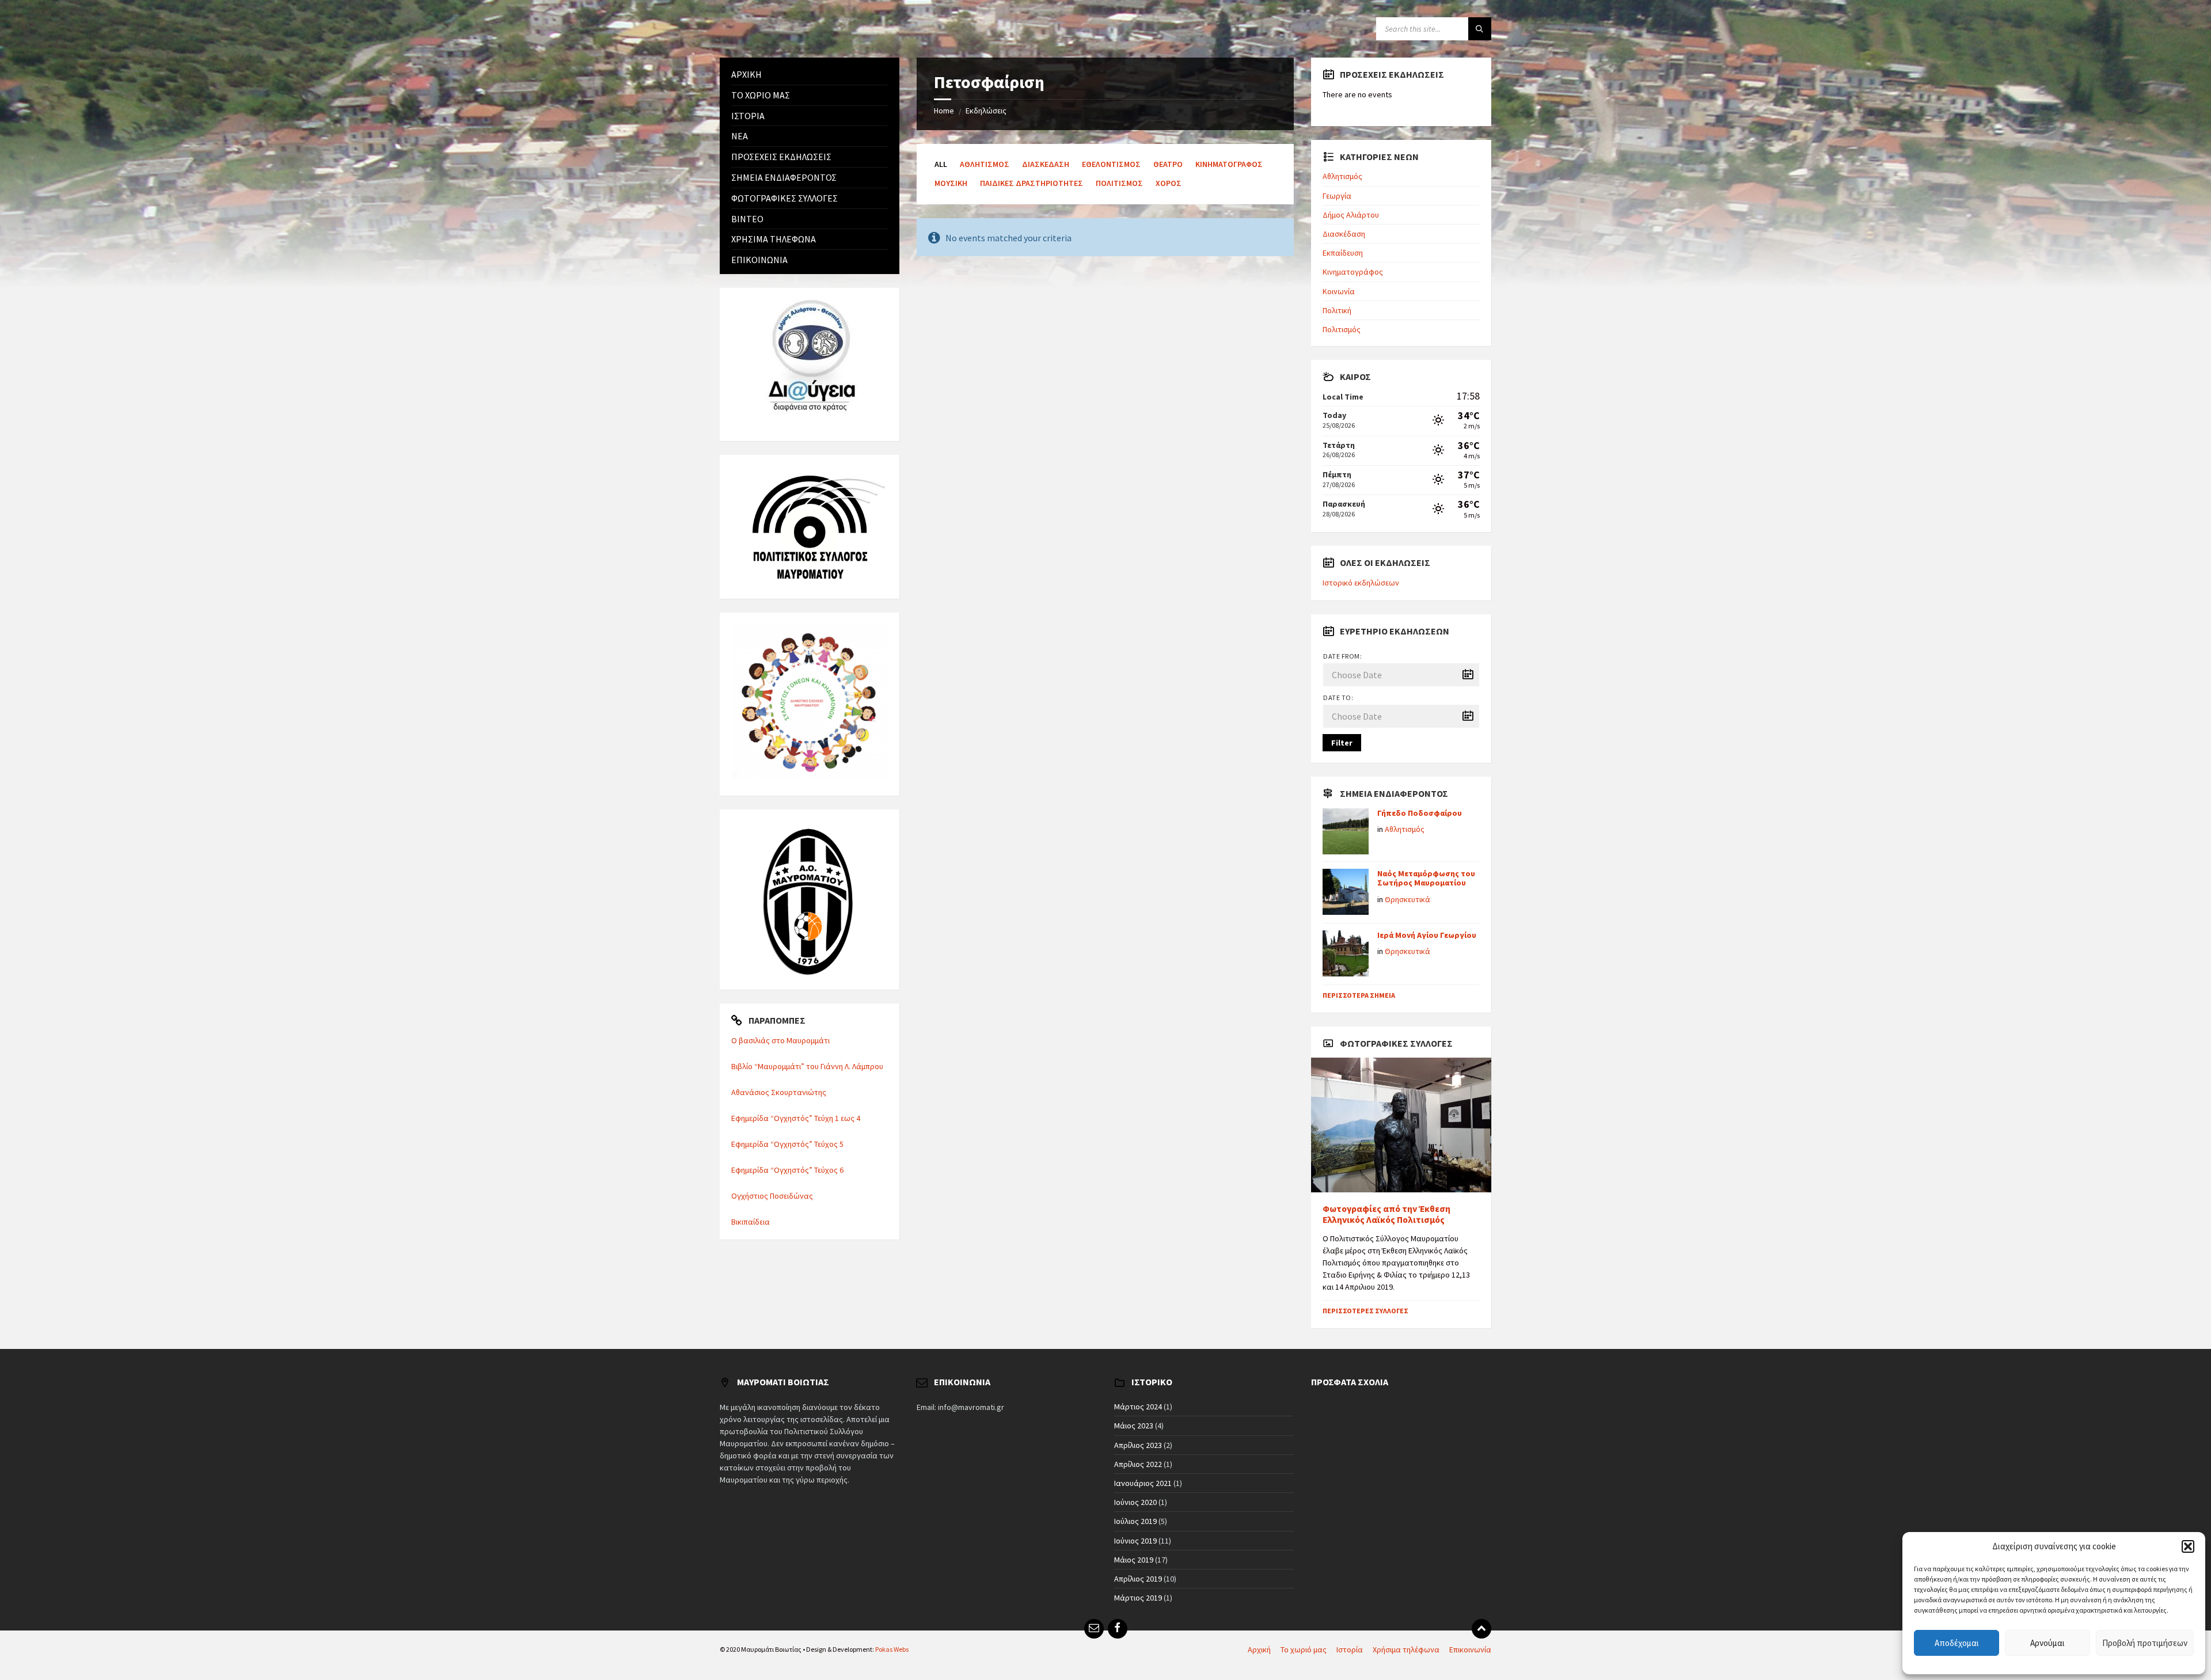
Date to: (1338, 698)
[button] (2188, 1546)
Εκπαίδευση (1343, 253)
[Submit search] (1480, 29)
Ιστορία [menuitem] (1350, 1649)
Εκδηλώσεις (986, 111)
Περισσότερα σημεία (1359, 995)
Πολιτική (1337, 310)
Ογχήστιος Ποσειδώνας (772, 1196)
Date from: (1342, 656)
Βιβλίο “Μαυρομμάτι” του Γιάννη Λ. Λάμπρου (807, 1066)
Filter (1342, 743)
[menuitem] (810, 75)
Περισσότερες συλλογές (1365, 1311)
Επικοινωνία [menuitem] (1470, 1649)
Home (944, 111)
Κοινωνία (1339, 291)
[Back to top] (1481, 1629)
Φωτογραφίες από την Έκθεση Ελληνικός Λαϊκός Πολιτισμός (1386, 1214)
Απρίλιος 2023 (1138, 1445)
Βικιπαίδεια (751, 1222)
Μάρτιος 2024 (1138, 1407)
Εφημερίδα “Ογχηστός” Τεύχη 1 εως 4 (796, 1118)
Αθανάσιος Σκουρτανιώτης (779, 1092)
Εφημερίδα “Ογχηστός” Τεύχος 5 (787, 1144)
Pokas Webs (892, 1649)
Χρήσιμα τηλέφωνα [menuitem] (1406, 1649)
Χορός (1169, 183)
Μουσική (951, 183)
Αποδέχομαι (1957, 1643)
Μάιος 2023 (1134, 1426)
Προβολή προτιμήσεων (2145, 1643)
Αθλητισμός (985, 164)
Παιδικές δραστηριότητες (1032, 183)
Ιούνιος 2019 (1135, 1541)
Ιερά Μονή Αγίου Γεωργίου (1427, 935)
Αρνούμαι (2047, 1643)
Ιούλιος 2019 (1135, 1521)
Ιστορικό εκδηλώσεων (1361, 583)
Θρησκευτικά (1407, 899)
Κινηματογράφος (1229, 164)
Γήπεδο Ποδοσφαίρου (1420, 813)
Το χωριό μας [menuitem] (1304, 1649)
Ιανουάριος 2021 (1143, 1483)
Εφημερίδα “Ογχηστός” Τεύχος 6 (787, 1170)
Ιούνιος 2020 (1135, 1502)
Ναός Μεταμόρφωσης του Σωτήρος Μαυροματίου (1426, 878)
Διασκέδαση (1046, 164)
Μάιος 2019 (1134, 1560)
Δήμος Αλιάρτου (1351, 215)
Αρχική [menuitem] (1259, 1649)
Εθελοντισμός (1111, 164)
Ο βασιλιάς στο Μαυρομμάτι (780, 1040)
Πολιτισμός (1119, 183)
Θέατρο (1168, 164)
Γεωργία (1337, 196)
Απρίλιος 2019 (1138, 1579)
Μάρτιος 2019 (1138, 1598)
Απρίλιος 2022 (1138, 1464)
